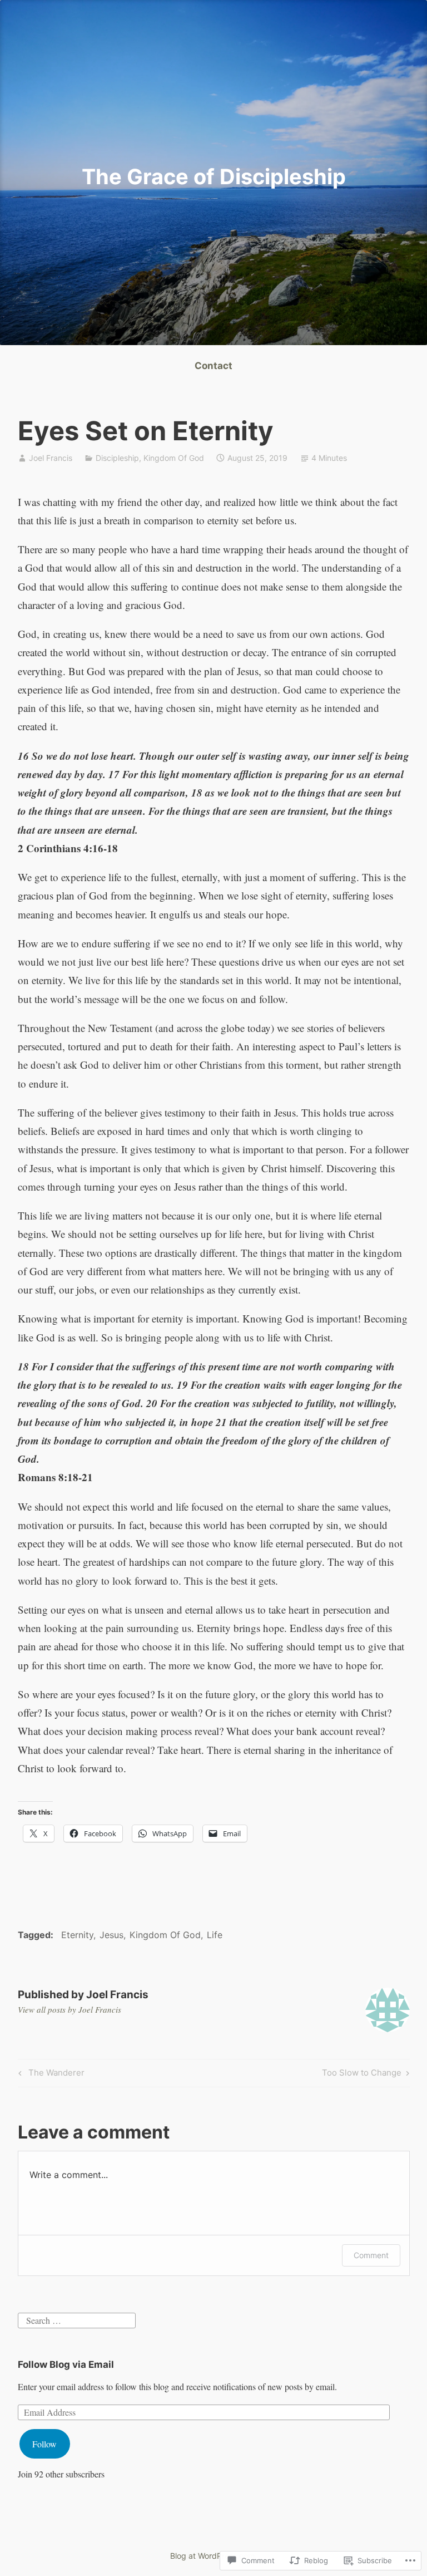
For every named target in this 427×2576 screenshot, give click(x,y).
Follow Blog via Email (66, 2364)
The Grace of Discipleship (214, 176)
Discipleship (117, 458)
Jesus (111, 1935)
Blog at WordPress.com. (213, 2556)
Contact (213, 366)
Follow (44, 2444)
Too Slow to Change (362, 2074)
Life (215, 1935)
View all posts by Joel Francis (69, 2009)
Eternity (77, 1935)
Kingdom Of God (174, 458)
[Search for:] (77, 2319)
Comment (371, 2255)
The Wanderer (50, 2074)
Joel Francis (51, 458)
